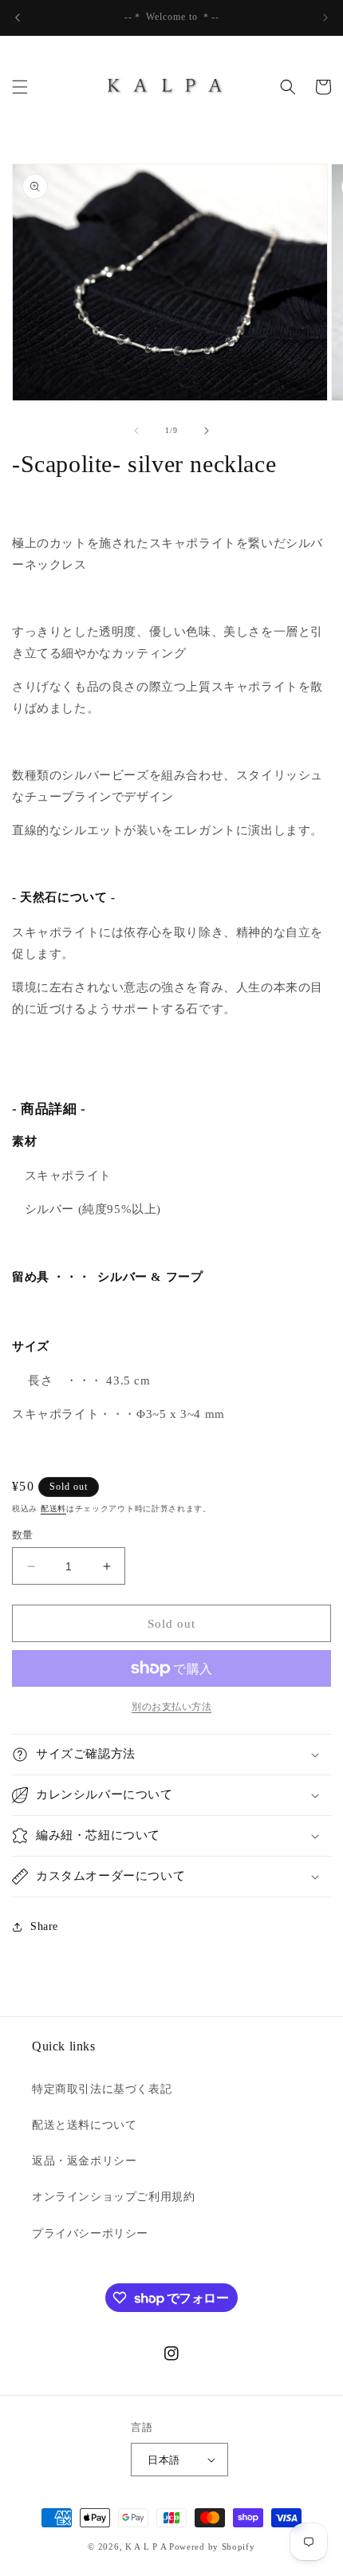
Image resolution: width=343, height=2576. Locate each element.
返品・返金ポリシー (84, 2161)
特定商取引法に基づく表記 (102, 2089)
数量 (23, 1535)
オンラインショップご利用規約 (113, 2197)
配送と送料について (84, 2125)
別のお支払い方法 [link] (171, 1707)
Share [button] (44, 1926)
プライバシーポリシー (90, 2233)
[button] (20, 87)
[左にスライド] (136, 431)
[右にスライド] (207, 431)
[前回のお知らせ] (18, 18)
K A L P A (147, 2546)
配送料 (53, 1509)
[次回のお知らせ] (325, 18)
